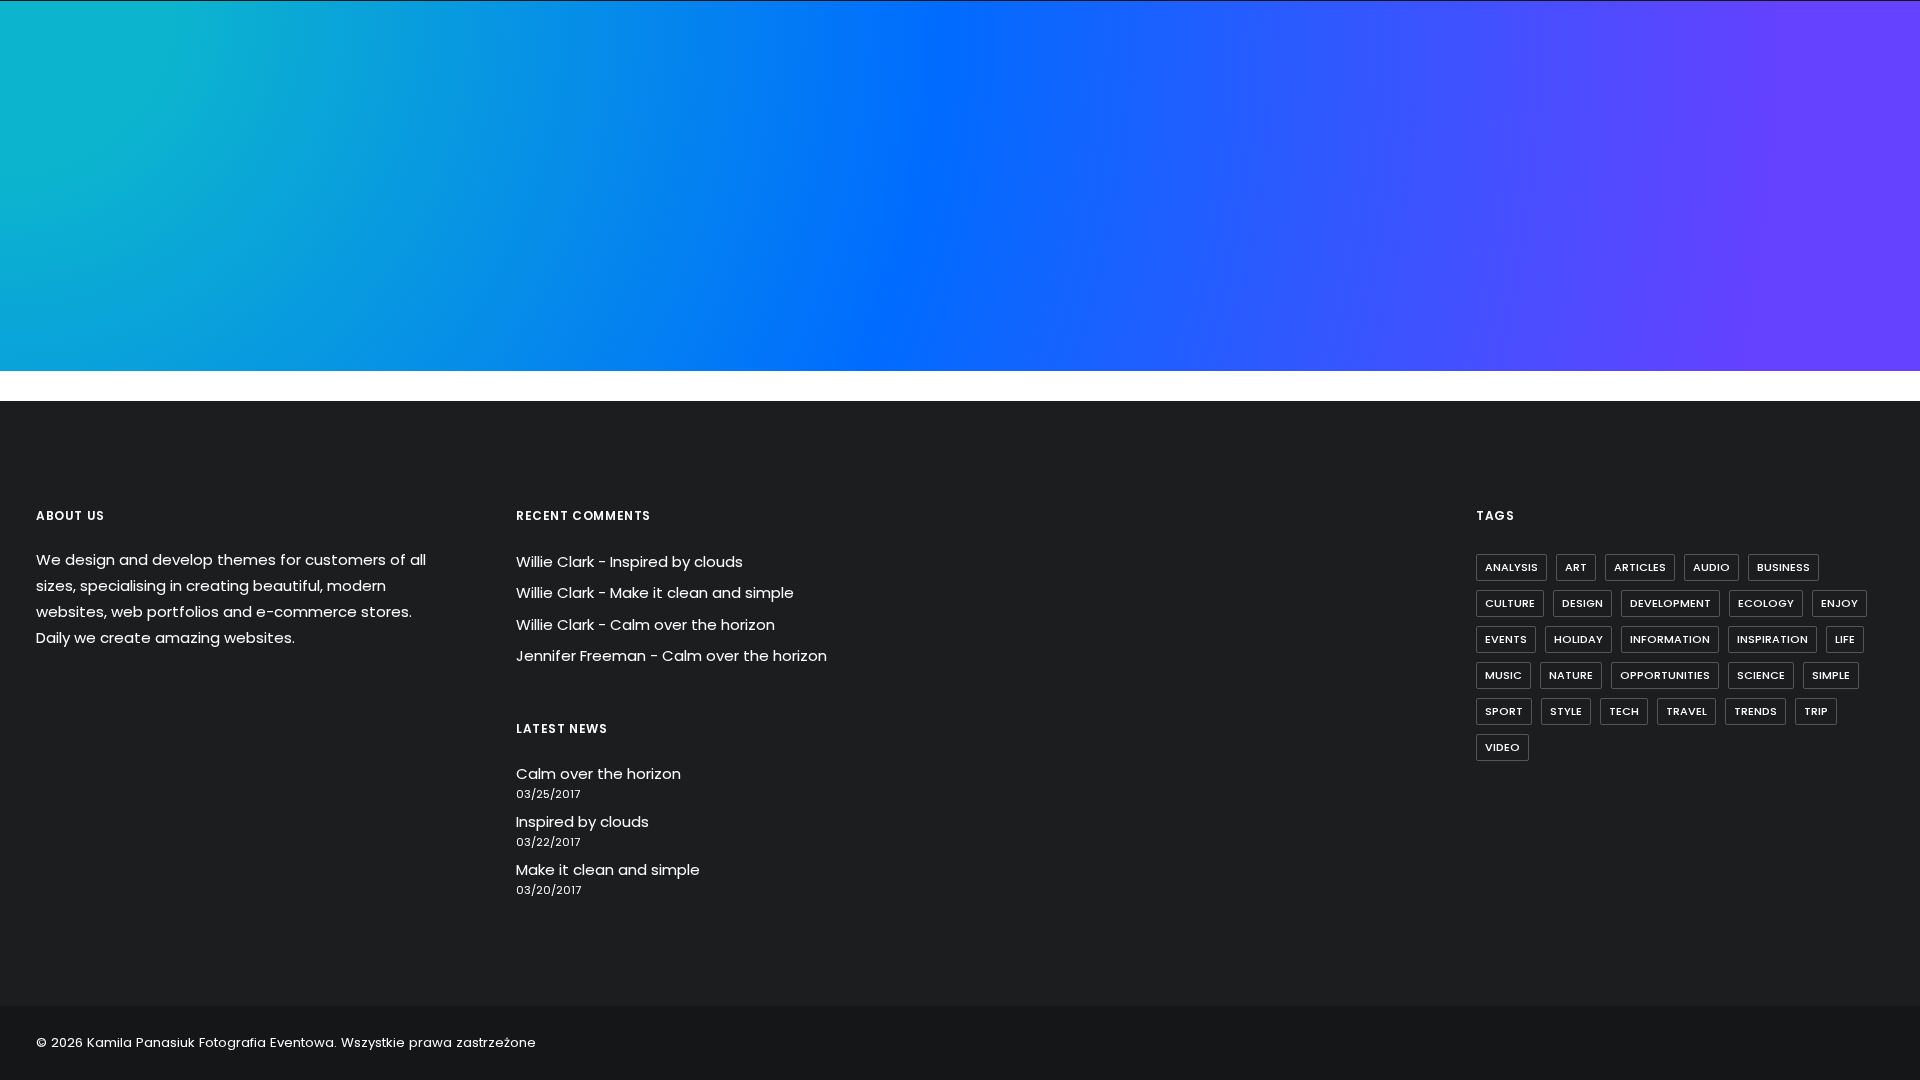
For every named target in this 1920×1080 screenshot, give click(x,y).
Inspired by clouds (676, 561)
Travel (1686, 711)
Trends (1755, 711)
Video (1502, 747)
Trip (1816, 711)
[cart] (1870, 132)
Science (1761, 675)
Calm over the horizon (692, 624)
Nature (1571, 675)
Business (1783, 567)
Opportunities (1665, 675)
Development (1670, 603)
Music (1503, 675)
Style (1566, 711)
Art (1576, 567)
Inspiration (1772, 639)
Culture (1510, 603)
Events (1506, 639)
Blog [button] (1234, 131)
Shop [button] (1300, 131)
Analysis (1511, 567)
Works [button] (1163, 131)
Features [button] (711, 131)
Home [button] (555, 131)
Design (1582, 603)
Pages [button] (626, 131)
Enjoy (1839, 603)
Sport (1504, 711)
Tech (1624, 711)
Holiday (1578, 639)
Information (1670, 639)
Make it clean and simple (702, 592)
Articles (1640, 567)
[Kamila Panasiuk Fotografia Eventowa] (942, 132)
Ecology (1766, 603)
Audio (1711, 567)
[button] (1844, 132)
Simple (1831, 675)
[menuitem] (555, 132)
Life (1845, 639)
